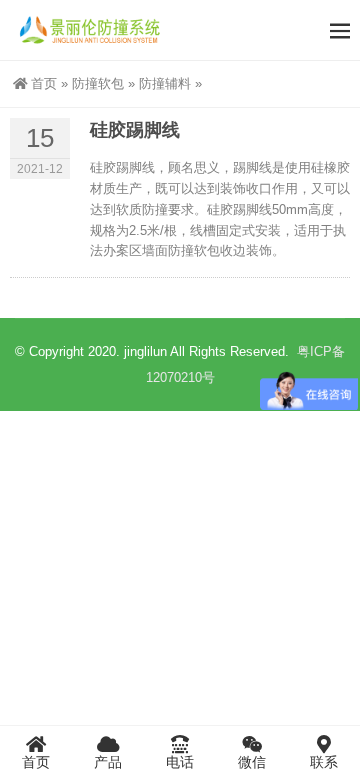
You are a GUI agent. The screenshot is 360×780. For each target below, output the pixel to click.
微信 (252, 762)
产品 (108, 762)
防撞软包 (98, 83)
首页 (44, 83)
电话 (180, 762)
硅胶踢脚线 (135, 130)
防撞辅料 (165, 83)
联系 (324, 762)
